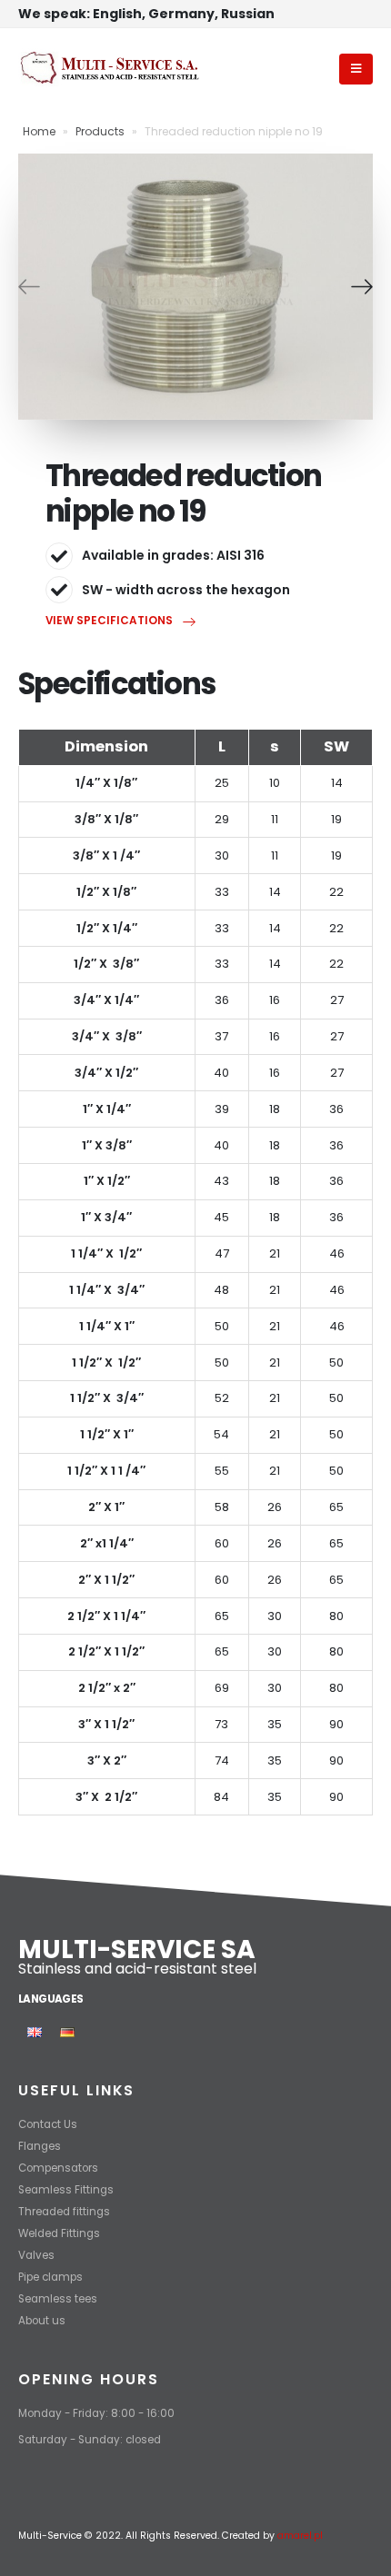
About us (42, 2321)
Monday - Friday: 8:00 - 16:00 (96, 2413)
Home (39, 131)
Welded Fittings (59, 2233)
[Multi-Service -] (109, 69)
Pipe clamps (50, 2277)
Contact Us (48, 2124)
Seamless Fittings (66, 2190)
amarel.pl (300, 2536)
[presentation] (29, 286)
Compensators (58, 2168)
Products (100, 131)
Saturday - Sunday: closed (90, 2440)
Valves (36, 2255)
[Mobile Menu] (356, 69)
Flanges (40, 2146)
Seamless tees (58, 2299)
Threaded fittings (64, 2212)
